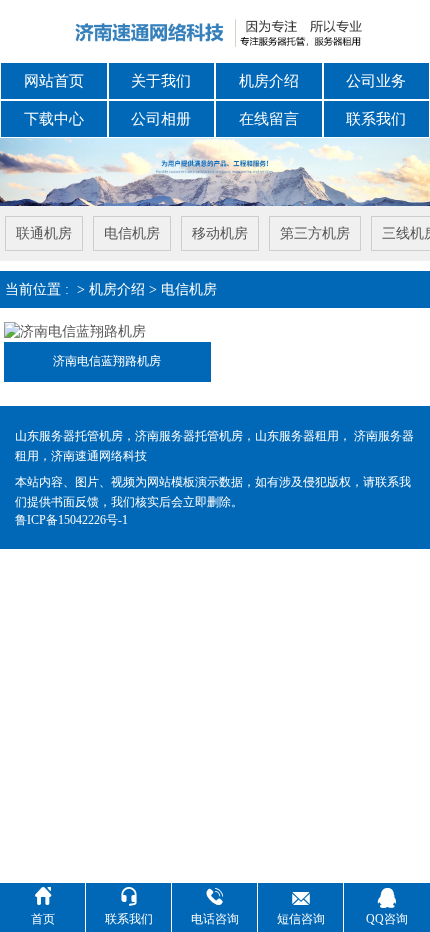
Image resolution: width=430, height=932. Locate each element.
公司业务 (376, 81)
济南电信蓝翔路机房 (107, 361)
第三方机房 (315, 233)
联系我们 (376, 119)
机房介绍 (269, 81)
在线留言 (269, 119)
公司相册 (161, 119)
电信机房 (132, 233)
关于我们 (161, 81)
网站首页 (54, 81)
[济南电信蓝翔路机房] (75, 330)
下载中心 (54, 119)
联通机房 (44, 233)
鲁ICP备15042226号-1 (71, 520)
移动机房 (220, 233)
